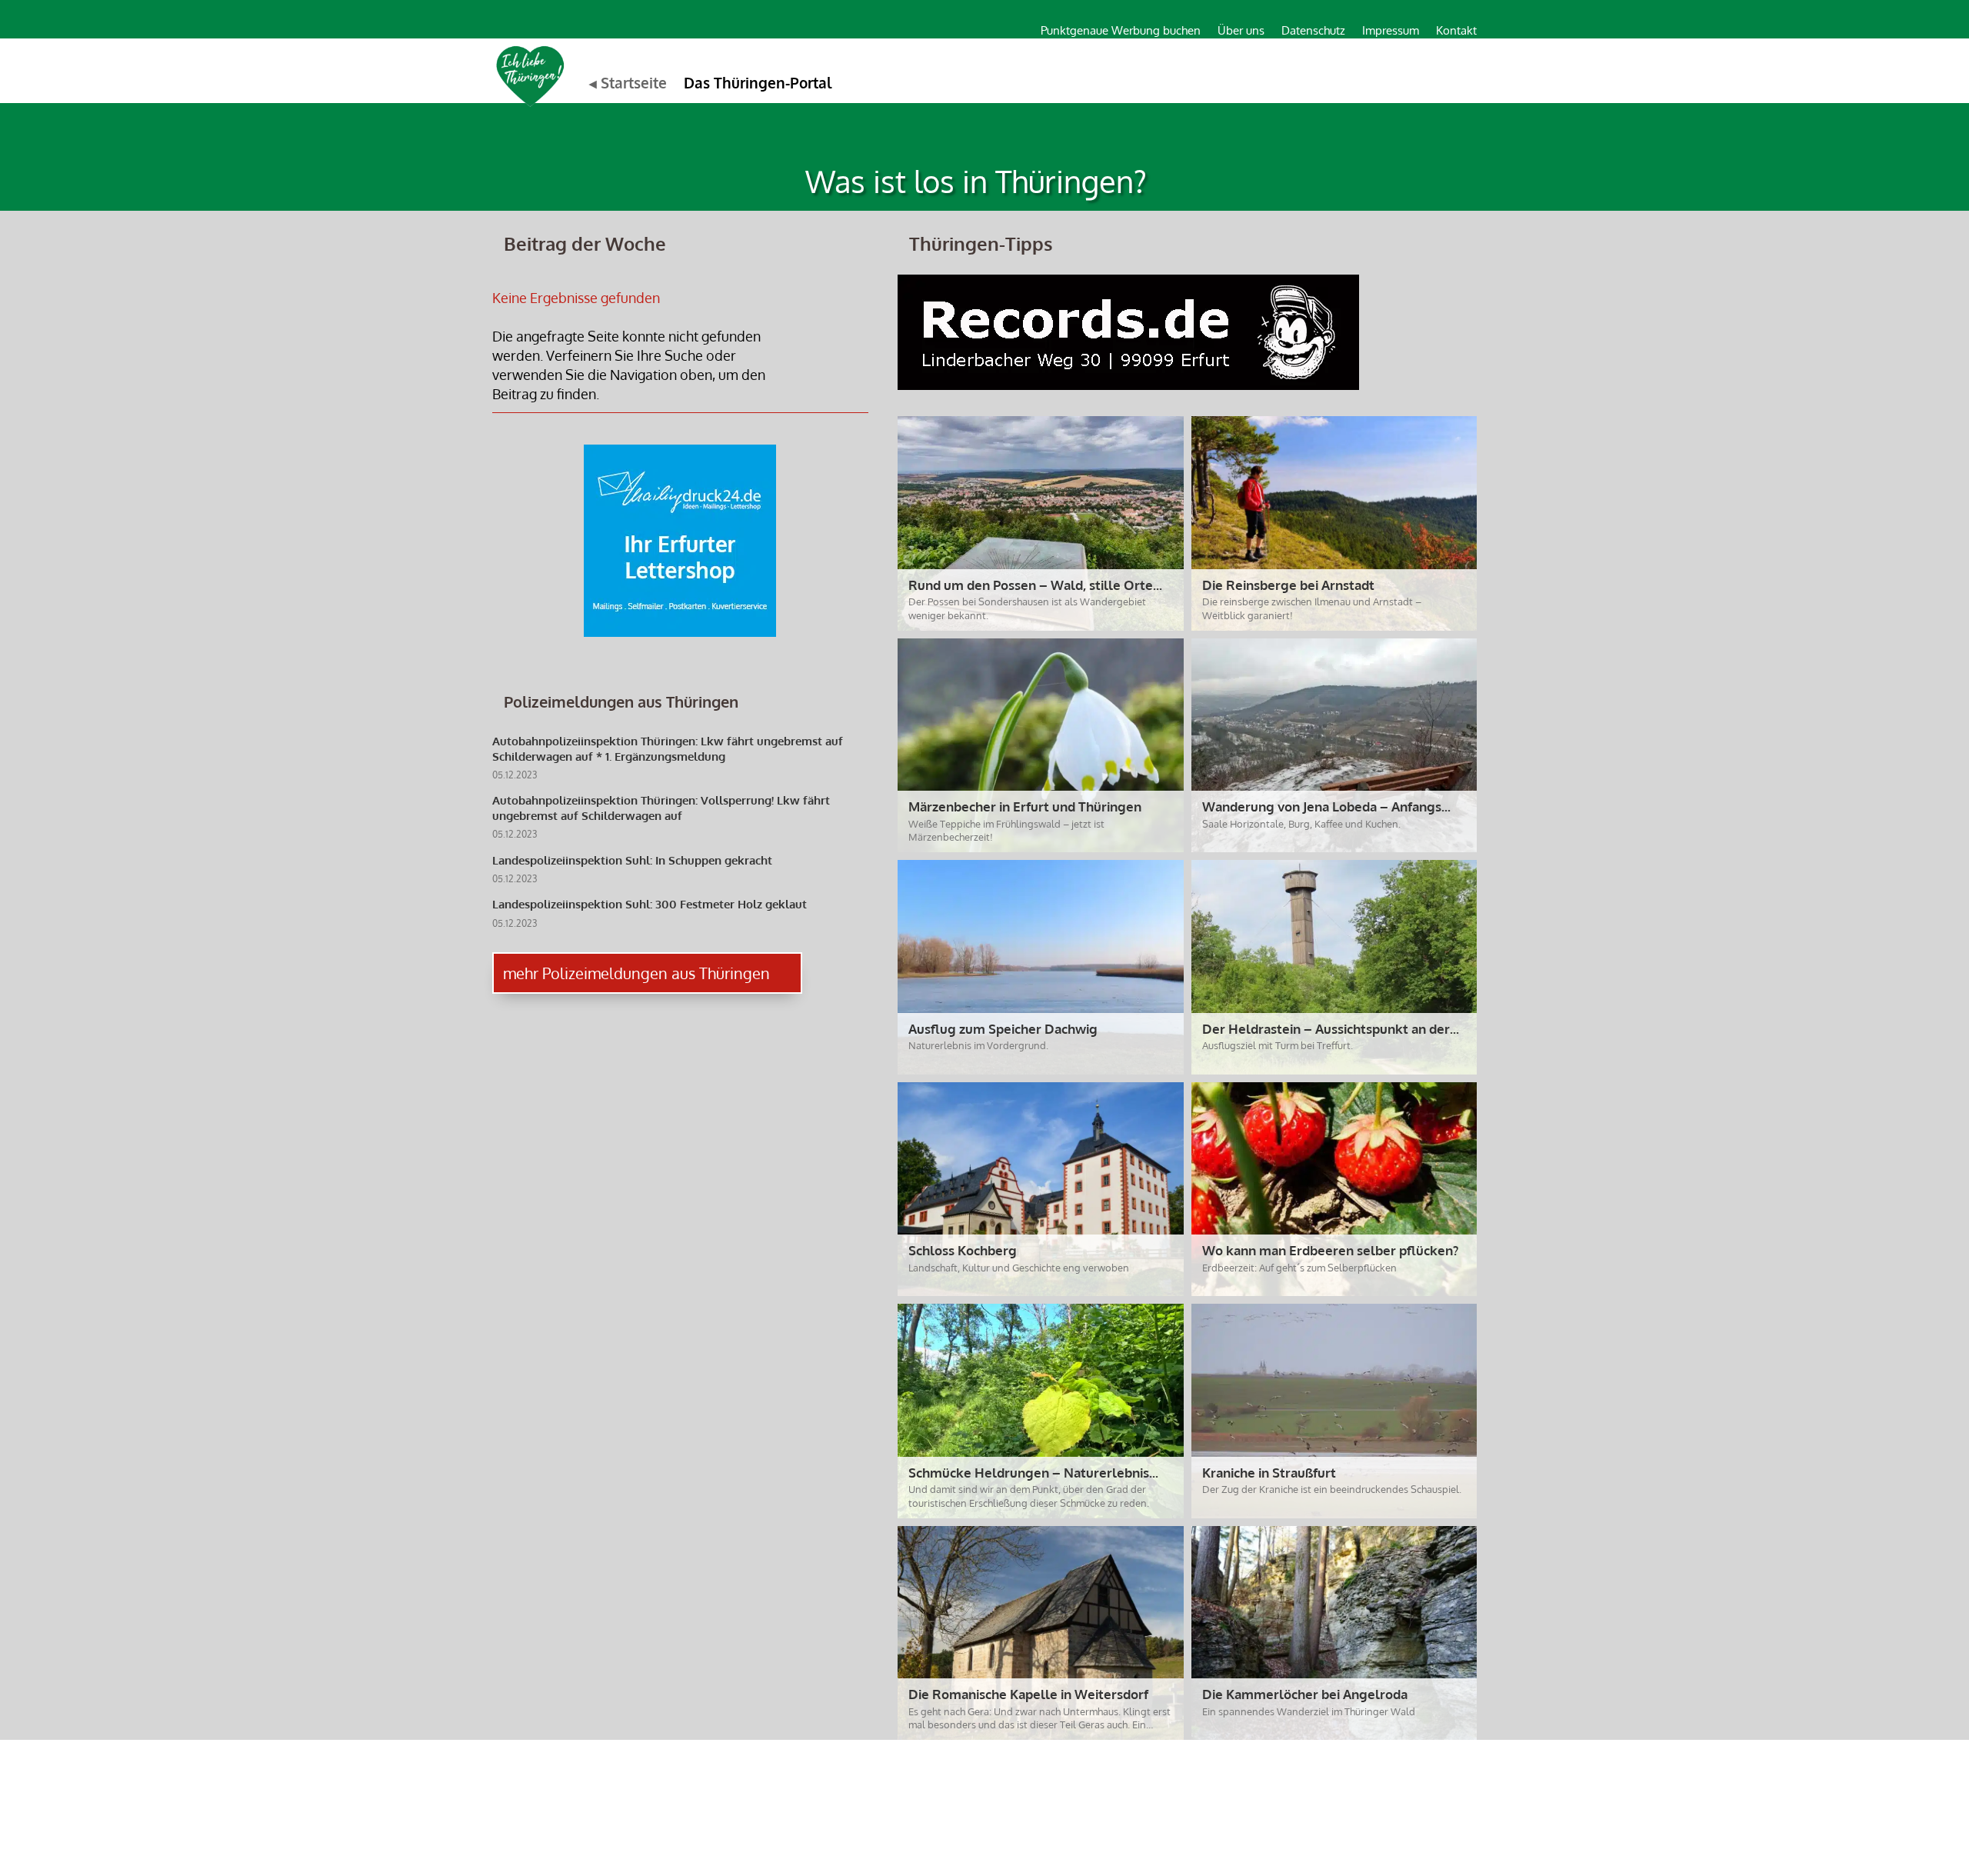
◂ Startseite (628, 82)
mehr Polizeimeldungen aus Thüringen (636, 973)
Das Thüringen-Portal (758, 82)
